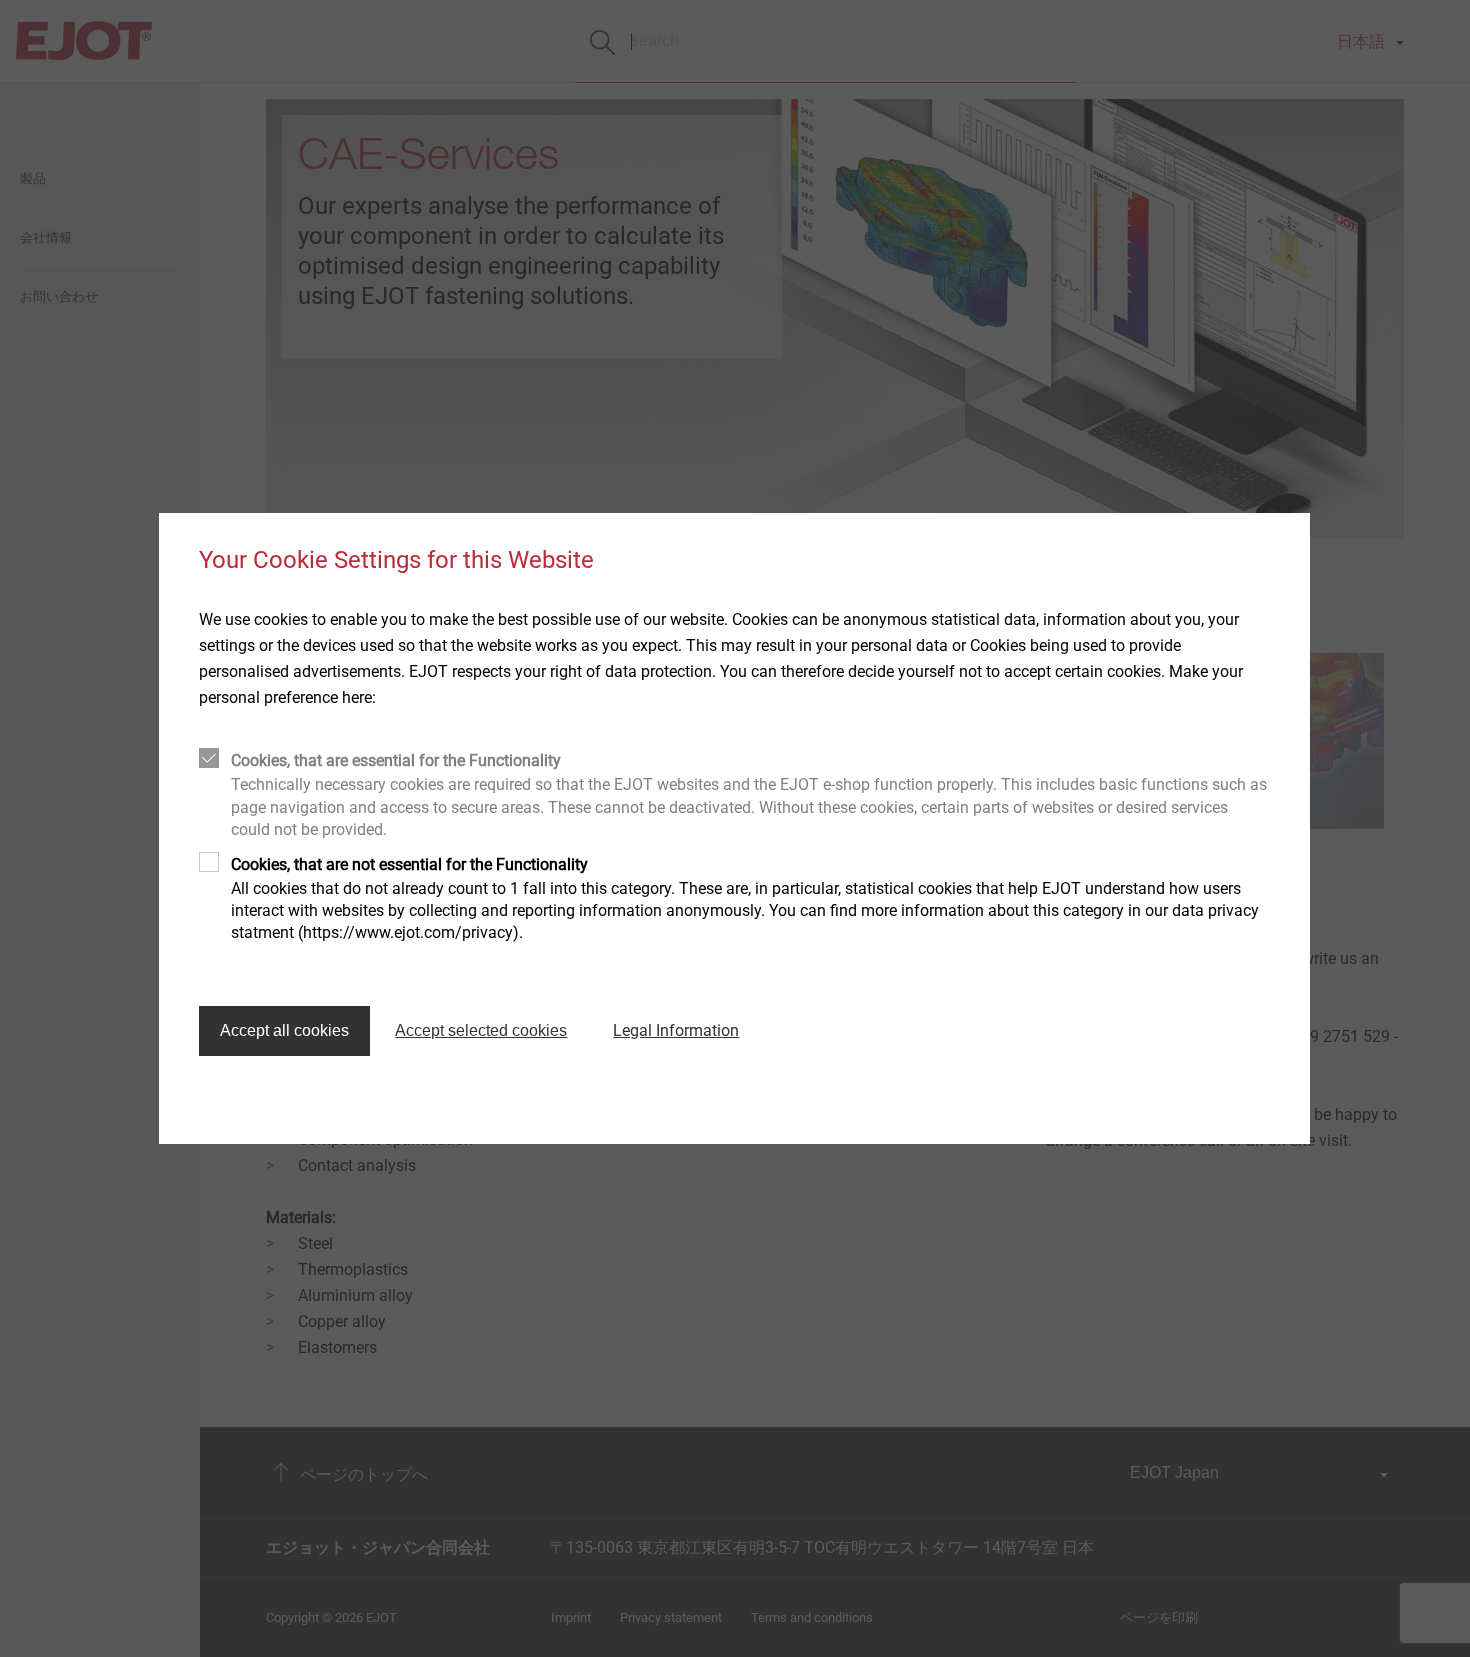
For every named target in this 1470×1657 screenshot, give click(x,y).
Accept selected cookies (481, 1030)
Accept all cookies (284, 1030)
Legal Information (676, 1030)
